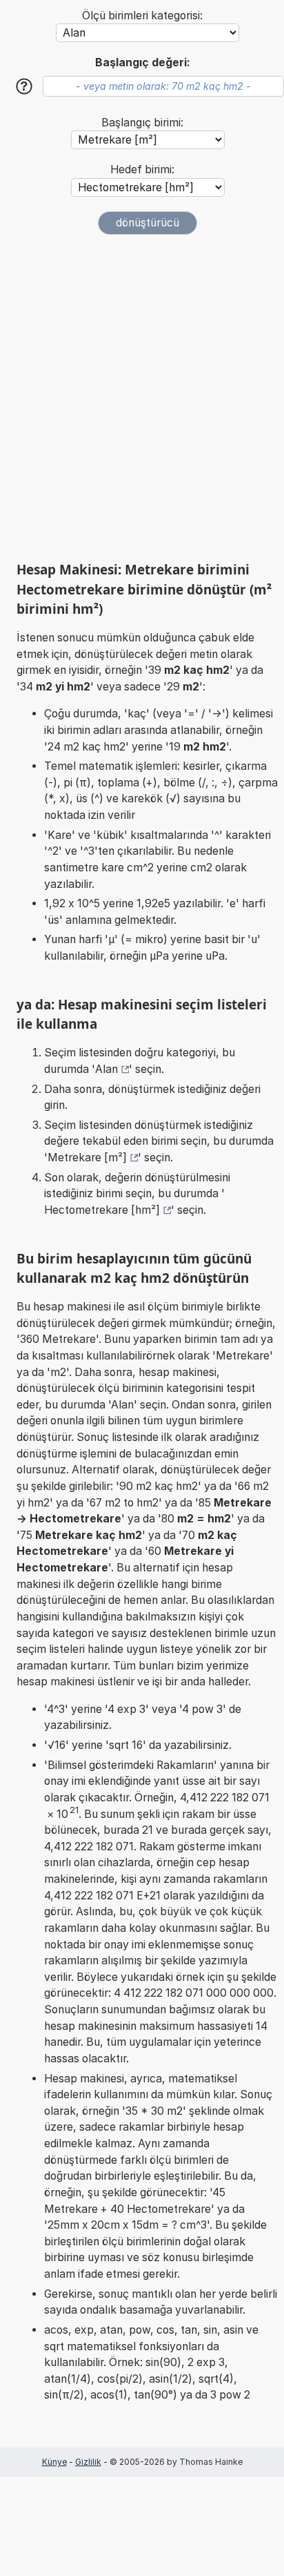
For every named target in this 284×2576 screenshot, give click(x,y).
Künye (54, 2462)
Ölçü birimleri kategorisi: (142, 16)
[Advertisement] (142, 398)
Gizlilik (88, 2462)
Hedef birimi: (142, 170)
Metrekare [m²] (87, 1158)
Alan (106, 1069)
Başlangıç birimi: (142, 123)
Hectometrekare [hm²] (102, 1210)
